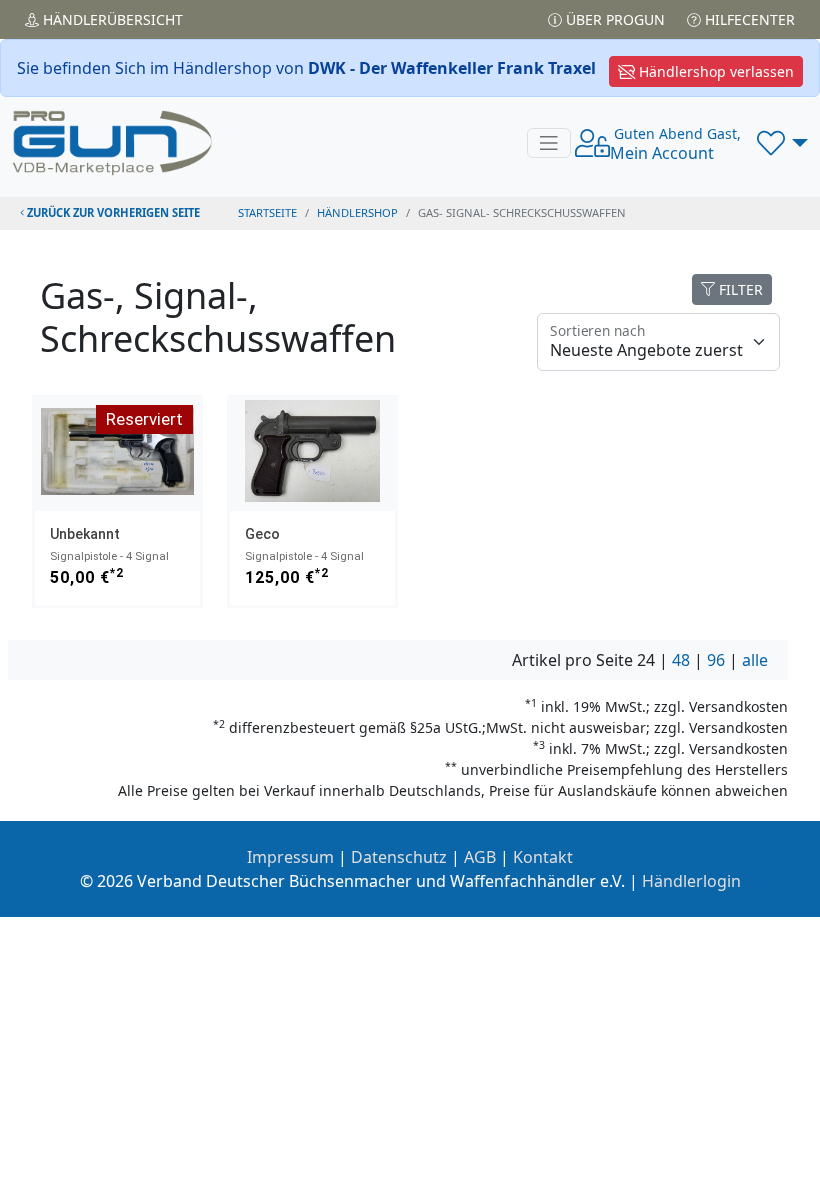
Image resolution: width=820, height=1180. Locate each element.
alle (755, 660)
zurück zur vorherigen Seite (112, 212)
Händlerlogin (691, 881)
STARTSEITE (267, 212)
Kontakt (543, 857)
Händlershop (357, 212)
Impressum (290, 857)
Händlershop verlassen (714, 71)
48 (681, 660)
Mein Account (675, 144)
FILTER (739, 289)
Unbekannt (85, 534)
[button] (782, 143)
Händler (111, 19)
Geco (262, 534)
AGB (480, 857)
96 (716, 660)
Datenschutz (399, 857)
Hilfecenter (748, 19)
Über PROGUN (613, 19)
